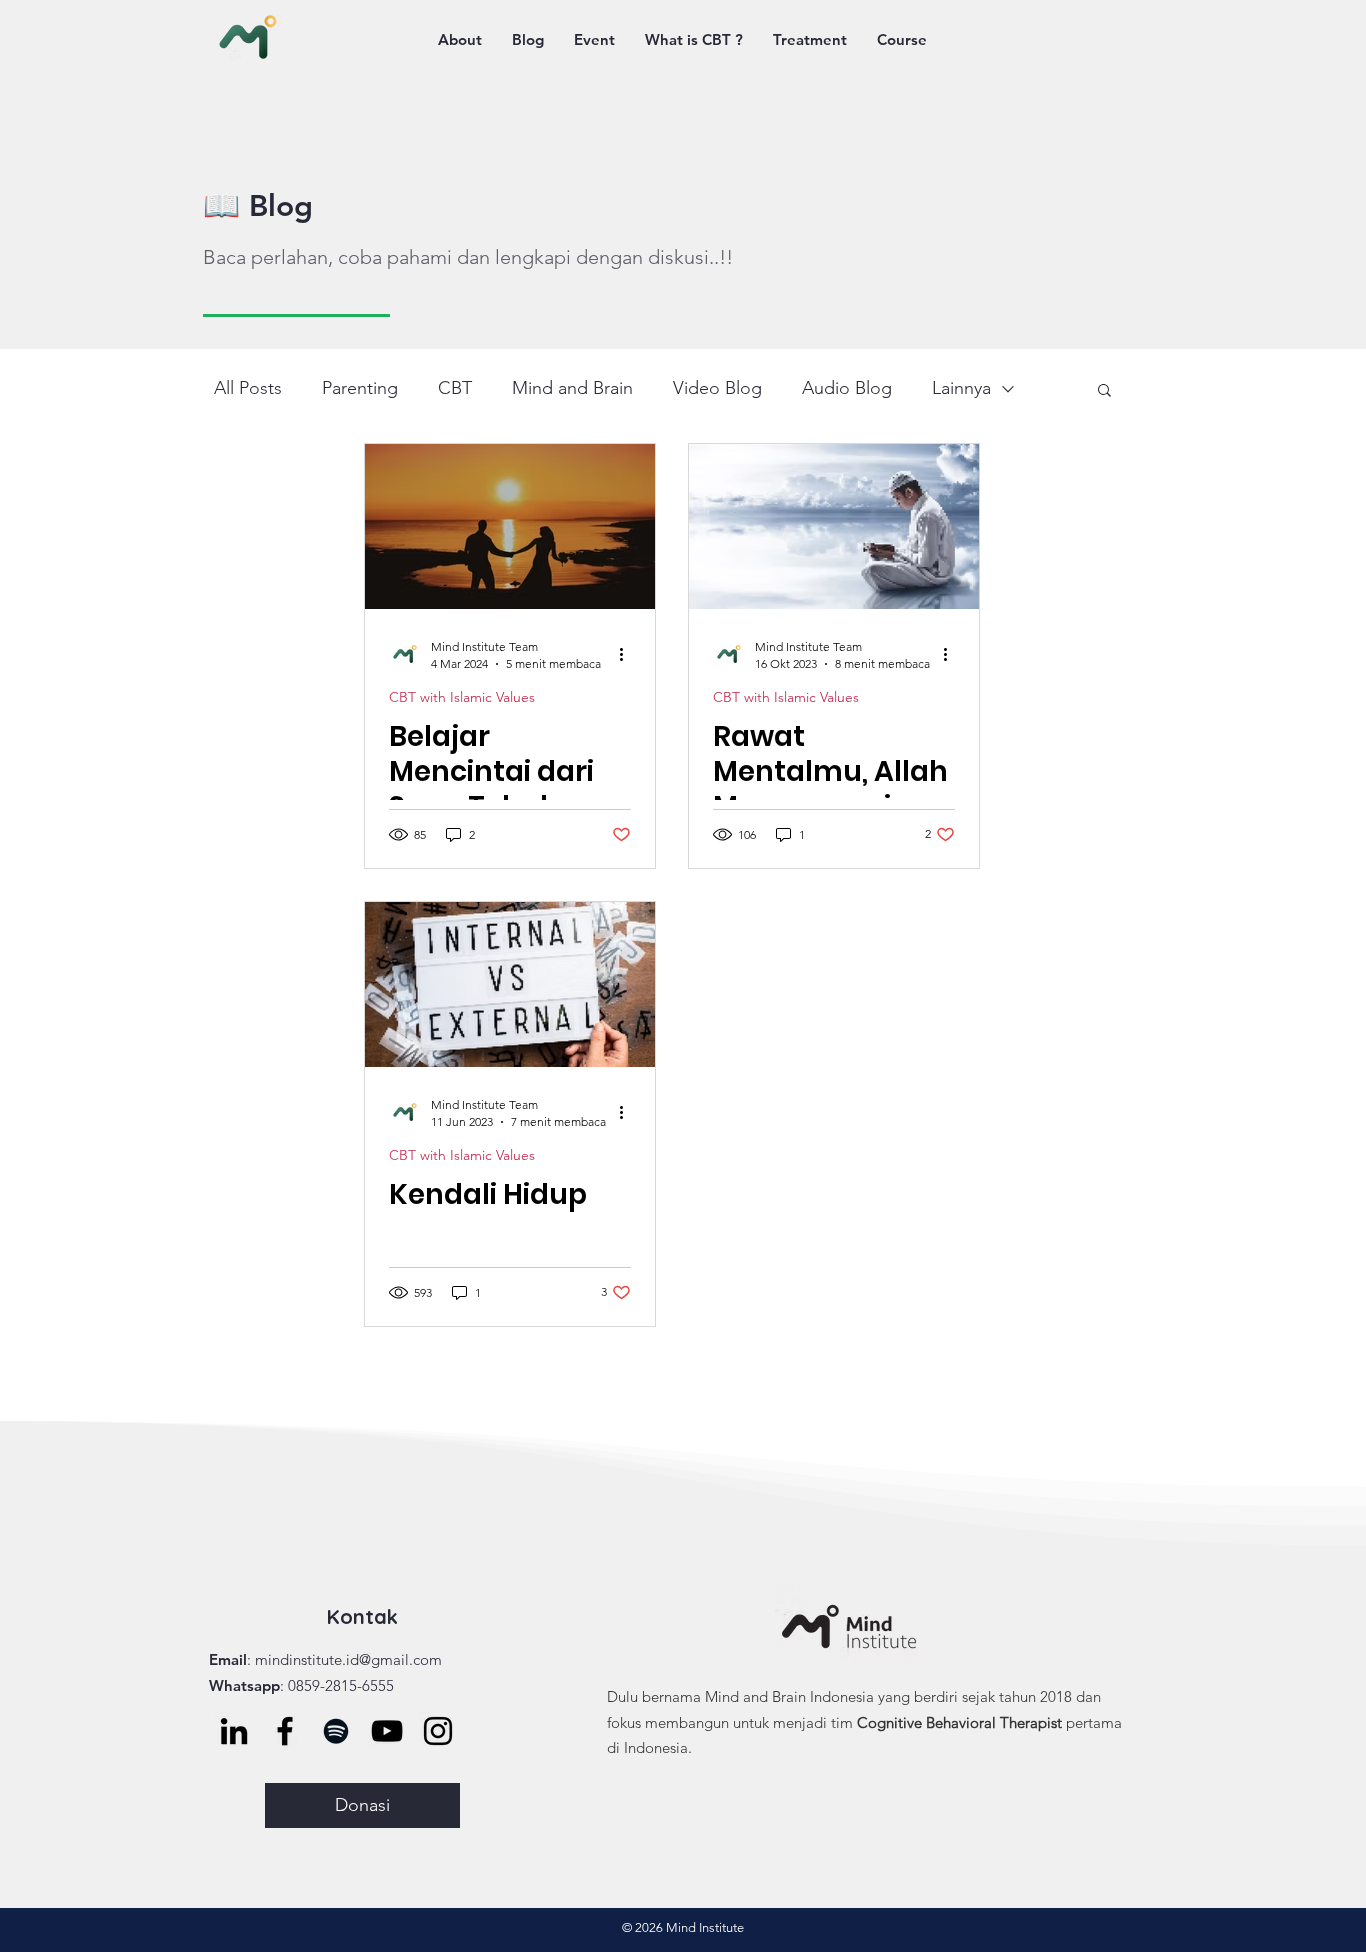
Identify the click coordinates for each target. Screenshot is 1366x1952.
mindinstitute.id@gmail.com (348, 1659)
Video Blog (717, 388)
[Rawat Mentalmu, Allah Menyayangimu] (834, 526)
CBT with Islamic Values (462, 697)
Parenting (360, 388)
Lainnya (961, 388)
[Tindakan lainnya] (628, 654)
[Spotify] (336, 1731)
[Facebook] (285, 1731)
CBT (455, 388)
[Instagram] (438, 1731)
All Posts (248, 388)
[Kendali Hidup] (510, 984)
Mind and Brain (572, 388)
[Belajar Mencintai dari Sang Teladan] (510, 526)
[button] (1104, 391)
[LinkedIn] (234, 1731)
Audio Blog (847, 388)
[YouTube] (387, 1731)
